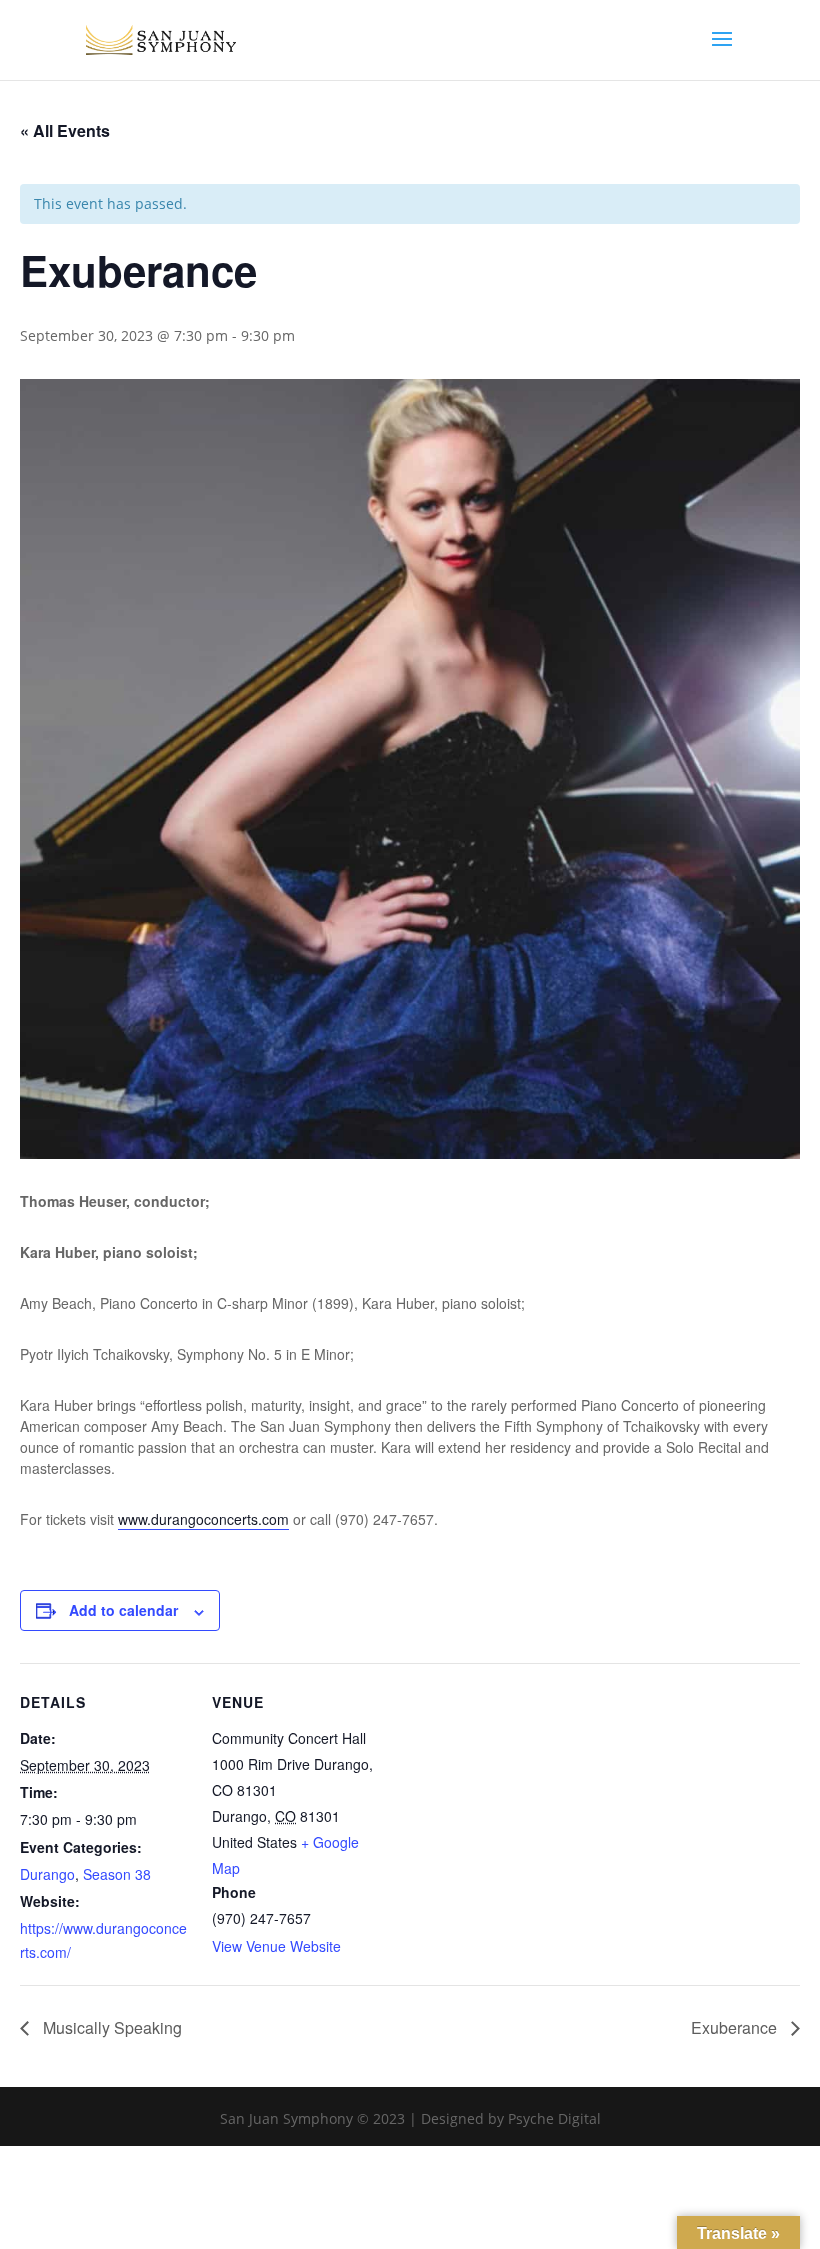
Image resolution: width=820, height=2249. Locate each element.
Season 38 (117, 1874)
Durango (47, 1874)
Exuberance (736, 2027)
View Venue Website (276, 1946)
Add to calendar (123, 1610)
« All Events (65, 130)
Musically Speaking (110, 2027)
